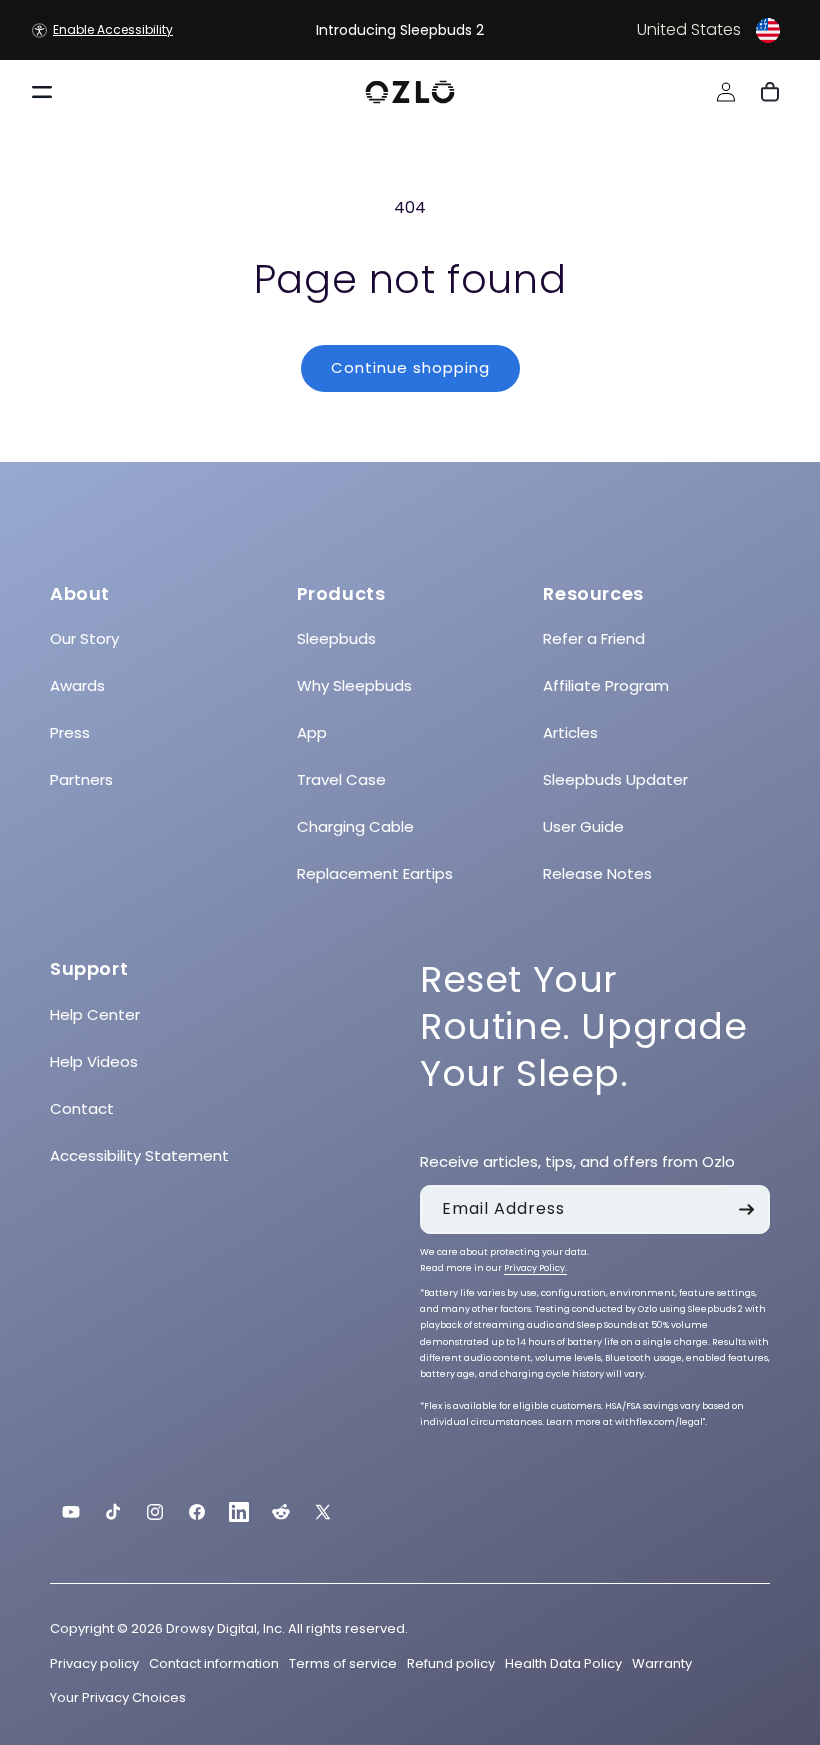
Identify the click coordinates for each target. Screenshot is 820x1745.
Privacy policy (94, 1663)
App (312, 732)
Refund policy (451, 1663)
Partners (81, 779)
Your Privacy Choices (118, 1697)
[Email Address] (746, 1209)
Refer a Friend (594, 638)
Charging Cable (355, 826)
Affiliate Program (606, 685)
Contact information (214, 1663)
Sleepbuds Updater (615, 779)
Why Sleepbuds (354, 685)
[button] (658, 30)
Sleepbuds (336, 638)
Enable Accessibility (113, 29)
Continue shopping (410, 367)
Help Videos (94, 1061)
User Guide (583, 826)
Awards (77, 685)
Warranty (662, 1663)
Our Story (84, 638)
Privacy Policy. (535, 1268)
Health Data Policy (563, 1663)
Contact (82, 1108)
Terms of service (343, 1663)
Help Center (95, 1014)
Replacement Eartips (375, 873)
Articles (570, 732)
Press (70, 732)
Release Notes (597, 873)
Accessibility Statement (139, 1155)
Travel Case (341, 779)
